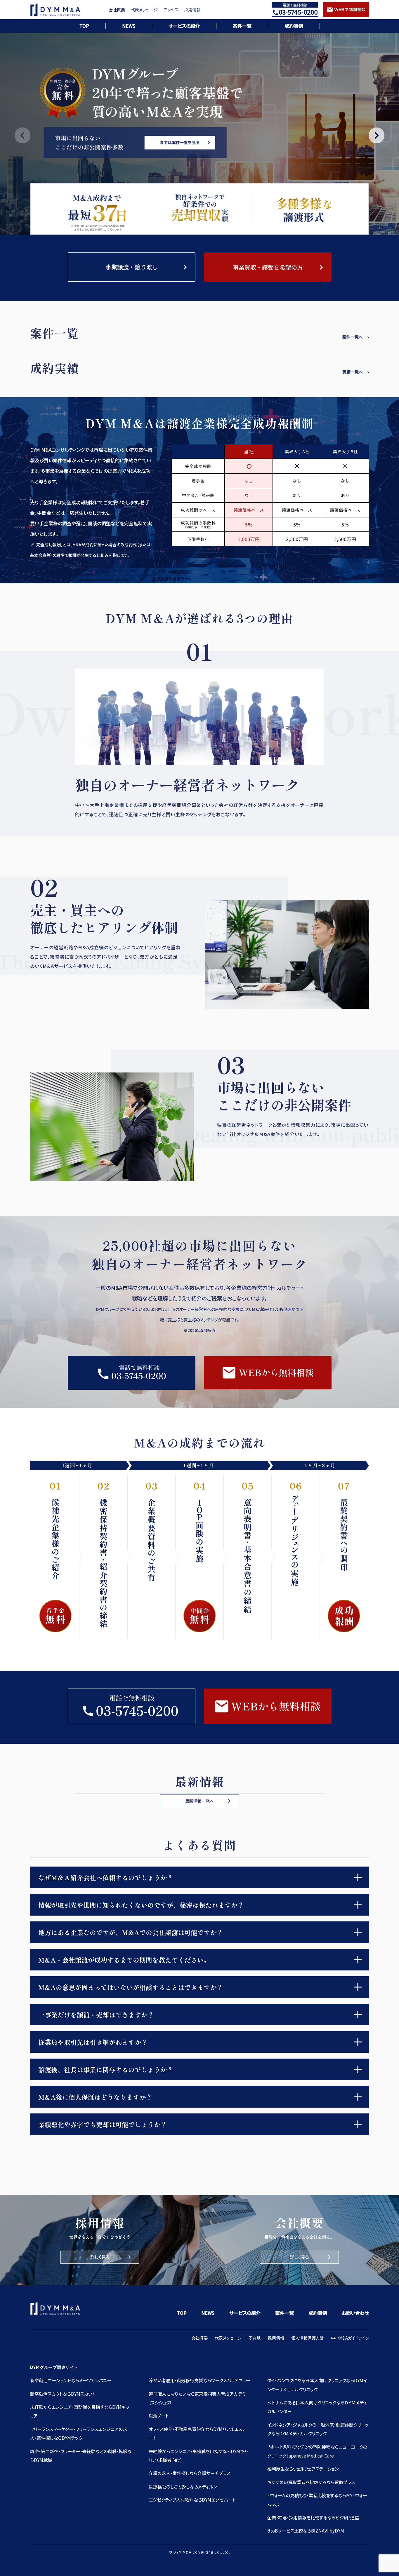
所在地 (255, 2338)
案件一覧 (242, 26)
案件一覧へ (353, 337)
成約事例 (294, 26)
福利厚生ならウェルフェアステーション (303, 2469)
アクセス (171, 10)
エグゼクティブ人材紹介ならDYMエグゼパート (192, 2500)
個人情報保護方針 (308, 2338)
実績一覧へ (353, 372)
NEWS (129, 26)
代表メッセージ (144, 10)
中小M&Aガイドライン (350, 2338)
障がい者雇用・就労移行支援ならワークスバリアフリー (199, 2380)
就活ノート (159, 2415)
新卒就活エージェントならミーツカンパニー (71, 2380)
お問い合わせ (355, 2313)
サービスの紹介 (184, 26)
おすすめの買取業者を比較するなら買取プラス (311, 2482)
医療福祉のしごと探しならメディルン (183, 2486)
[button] (377, 135)
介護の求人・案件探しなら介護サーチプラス (190, 2473)
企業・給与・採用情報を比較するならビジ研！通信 (313, 2517)
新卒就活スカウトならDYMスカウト (63, 2394)
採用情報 (192, 10)
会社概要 (117, 10)
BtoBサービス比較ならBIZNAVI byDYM (306, 2530)
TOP (84, 26)
